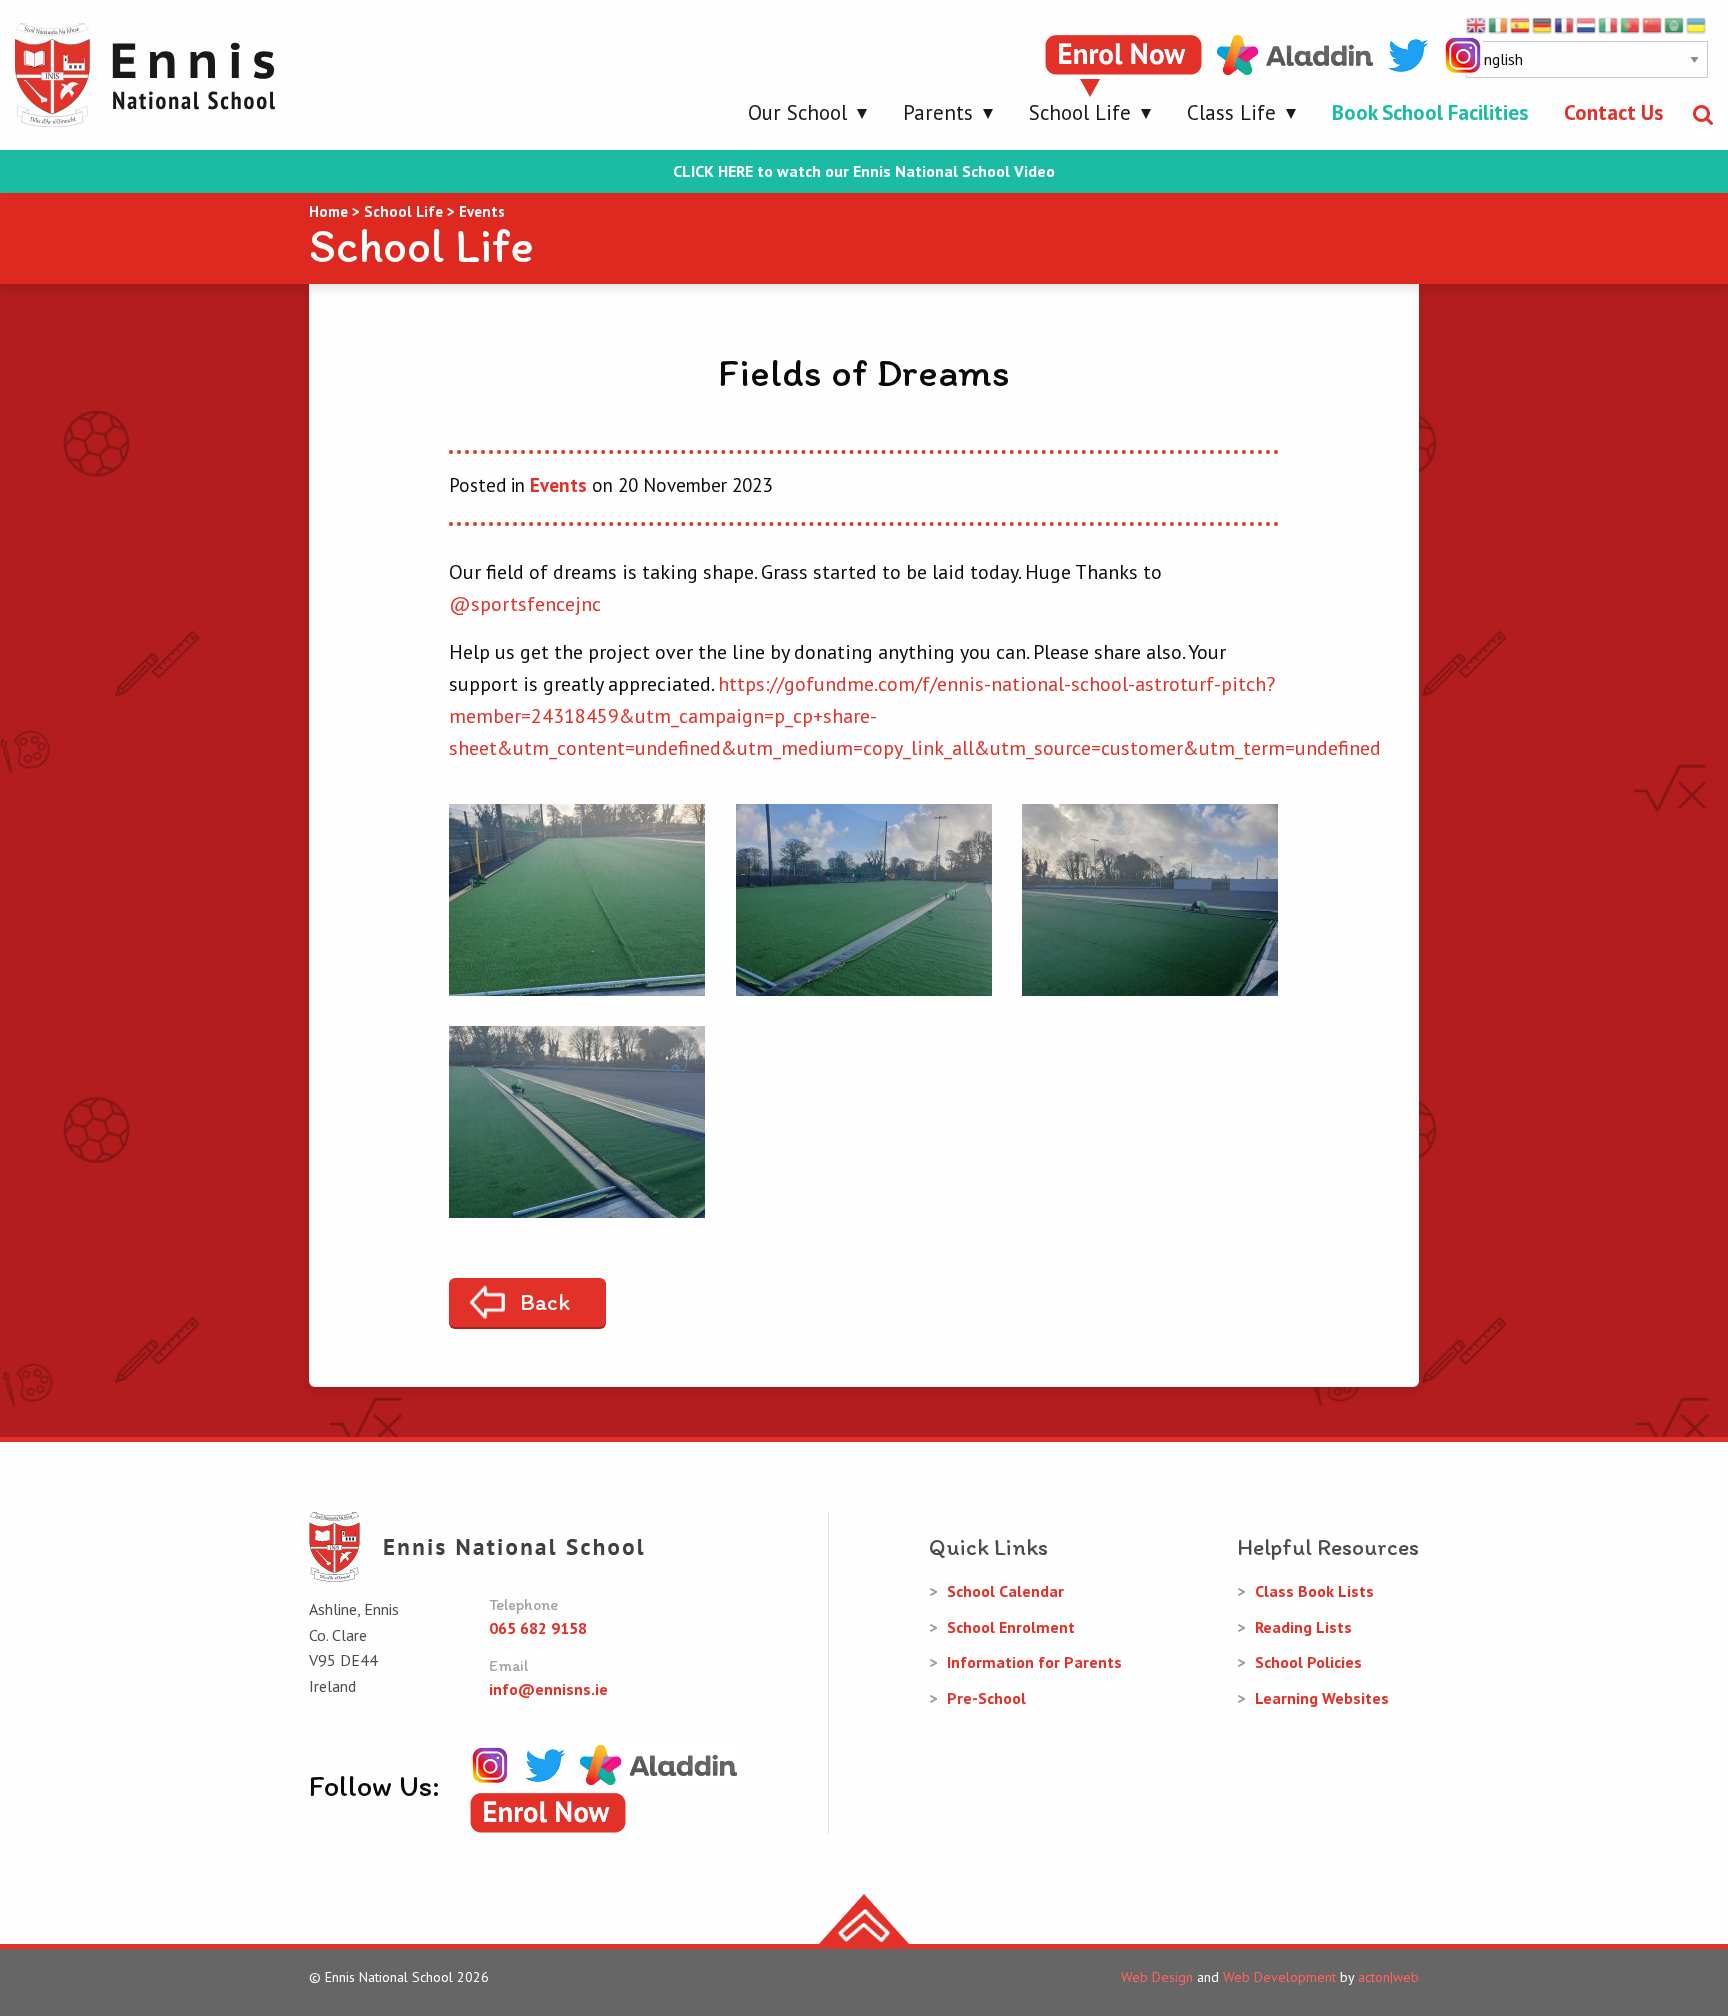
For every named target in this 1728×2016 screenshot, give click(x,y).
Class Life (1231, 112)
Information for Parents (1034, 1662)
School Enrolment (1011, 1627)
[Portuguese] (1631, 24)
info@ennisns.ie (548, 1689)
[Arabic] (1675, 24)
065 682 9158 (538, 1628)
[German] (1543, 24)
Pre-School (986, 1698)
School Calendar (1005, 1591)
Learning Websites (1322, 1698)
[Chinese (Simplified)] (1653, 24)
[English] (1477, 24)
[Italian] (1609, 24)
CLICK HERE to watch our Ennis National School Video (864, 171)
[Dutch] (1587, 24)
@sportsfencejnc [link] (525, 604)
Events (558, 485)
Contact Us (1613, 112)
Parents (938, 112)
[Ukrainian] (1697, 24)
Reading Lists (1303, 1627)
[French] (1565, 24)
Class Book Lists (1314, 1591)
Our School (797, 112)
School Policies (1308, 1662)
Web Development (1279, 1977)
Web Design (1157, 1977)
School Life (1080, 112)
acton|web (1388, 1977)
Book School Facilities (1430, 112)
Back (545, 1302)
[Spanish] (1521, 24)
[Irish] (1499, 24)
